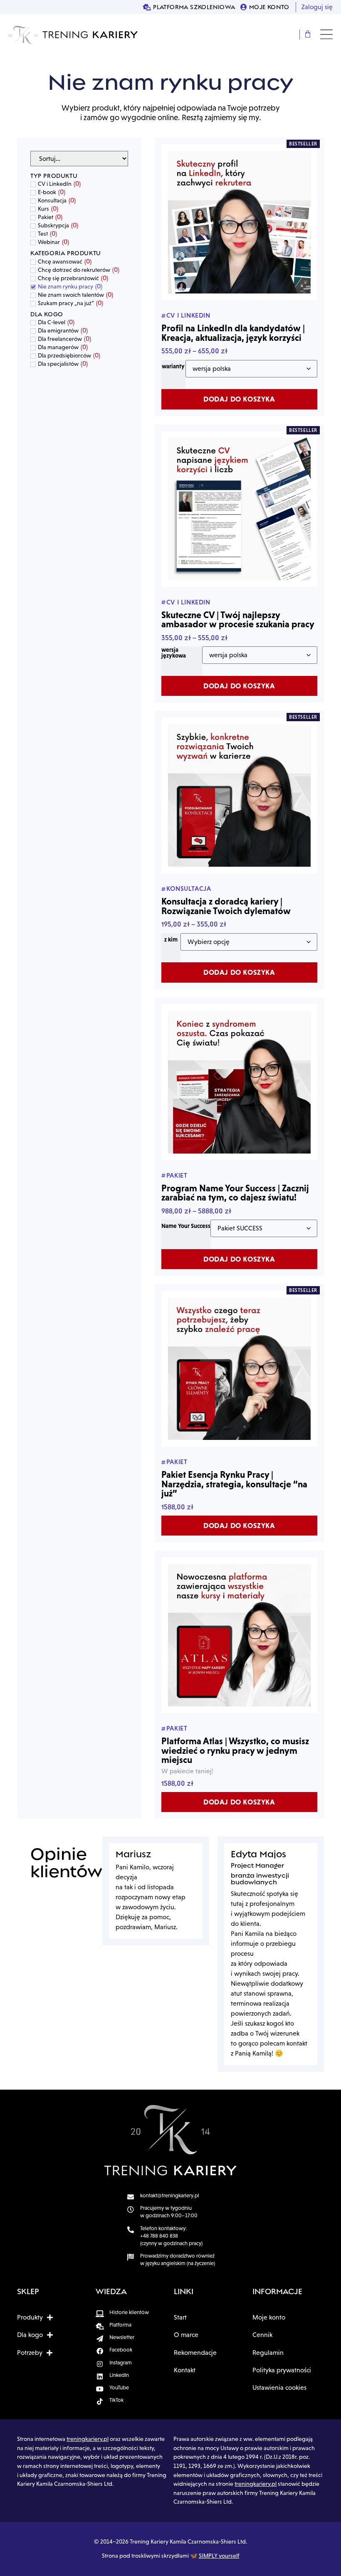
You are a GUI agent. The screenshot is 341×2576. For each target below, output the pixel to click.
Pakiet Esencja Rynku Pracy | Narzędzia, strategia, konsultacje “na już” (234, 1484)
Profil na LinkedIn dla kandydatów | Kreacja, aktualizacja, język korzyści (233, 333)
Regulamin (268, 2353)
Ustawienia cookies (279, 2387)
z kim (171, 939)
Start (180, 2317)
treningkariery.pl (88, 2439)
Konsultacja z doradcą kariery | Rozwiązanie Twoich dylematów (226, 906)
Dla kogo (30, 2335)
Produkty (30, 2317)
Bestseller (303, 144)
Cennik (262, 2335)
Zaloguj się (317, 7)
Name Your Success (186, 1226)
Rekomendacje (195, 2353)
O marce (186, 2335)
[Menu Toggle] (326, 34)
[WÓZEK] (308, 35)
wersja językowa (174, 653)
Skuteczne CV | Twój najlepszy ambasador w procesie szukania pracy (238, 619)
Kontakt (185, 2370)
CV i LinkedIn (188, 315)
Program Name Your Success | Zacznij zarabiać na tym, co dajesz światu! (235, 1193)
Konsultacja (189, 888)
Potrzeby (30, 2353)
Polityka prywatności (282, 2370)
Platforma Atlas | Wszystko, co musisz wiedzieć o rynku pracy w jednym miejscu (235, 1750)
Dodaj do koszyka (239, 399)
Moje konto (269, 2317)
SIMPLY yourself (219, 2556)
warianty (173, 366)
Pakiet (177, 1175)
